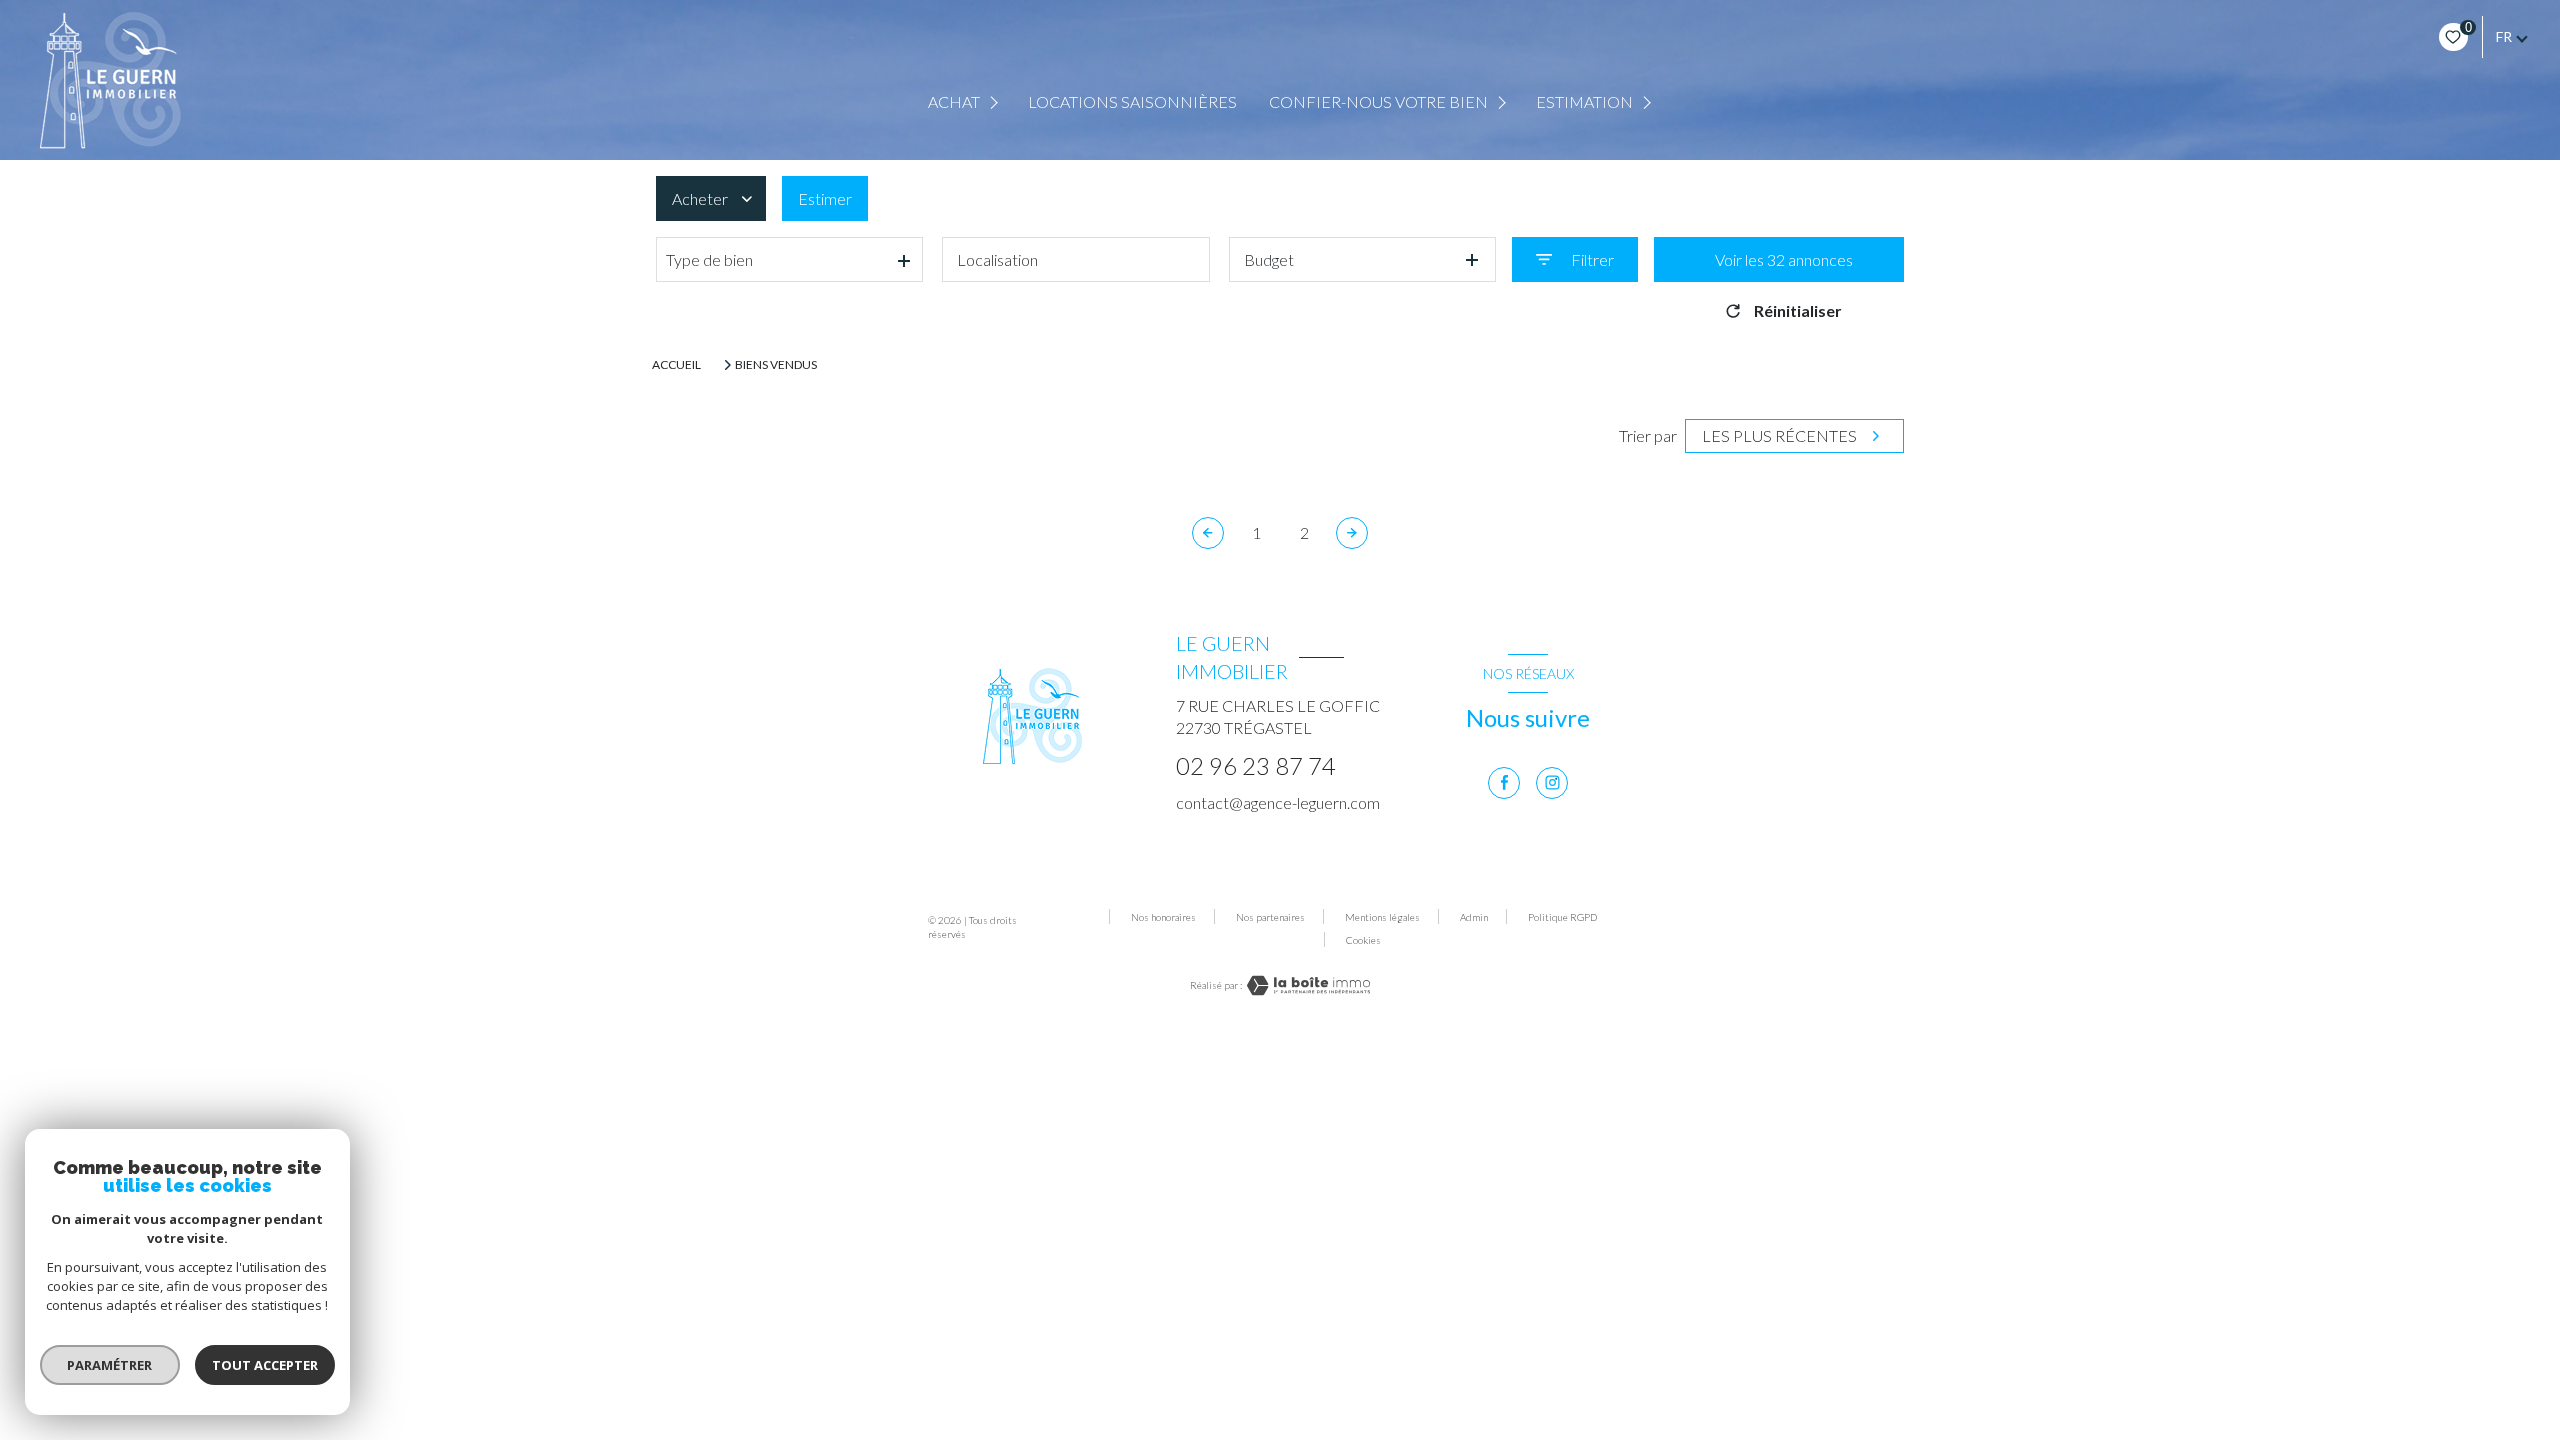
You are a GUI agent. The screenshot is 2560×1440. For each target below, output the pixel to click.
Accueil (676, 364)
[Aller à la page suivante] (1352, 533)
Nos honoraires (1163, 917)
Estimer (825, 198)
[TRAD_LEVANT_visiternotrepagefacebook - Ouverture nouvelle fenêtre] (1504, 783)
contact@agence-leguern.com (1278, 802)
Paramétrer (110, 1365)
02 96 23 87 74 (1256, 765)
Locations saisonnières (1132, 102)
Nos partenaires (1270, 917)
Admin (1474, 917)
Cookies (1363, 940)
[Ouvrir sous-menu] (996, 102)
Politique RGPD (1562, 917)
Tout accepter (265, 1365)
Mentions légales (1382, 917)
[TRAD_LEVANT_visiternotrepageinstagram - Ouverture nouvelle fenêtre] (1552, 783)
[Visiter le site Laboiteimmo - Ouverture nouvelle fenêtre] (1306, 985)
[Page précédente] (1208, 533)
